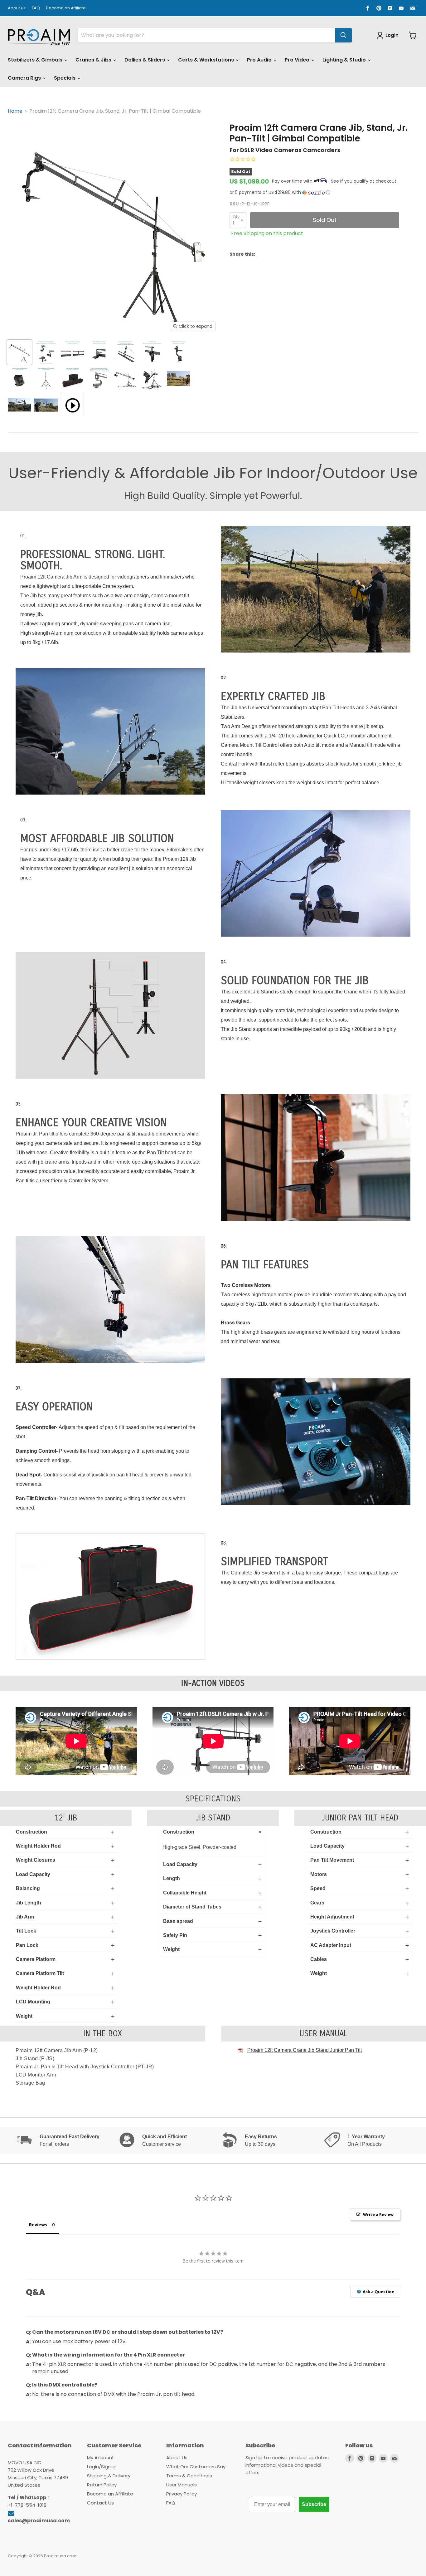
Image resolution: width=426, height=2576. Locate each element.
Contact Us (100, 2503)
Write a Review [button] (378, 2214)
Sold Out (325, 220)
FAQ (36, 8)
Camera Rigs (25, 78)
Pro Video (298, 60)
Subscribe (314, 2504)
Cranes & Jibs (94, 60)
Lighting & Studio (345, 60)
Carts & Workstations (207, 60)
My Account (101, 2458)
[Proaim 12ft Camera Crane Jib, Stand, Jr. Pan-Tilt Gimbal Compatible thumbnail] (99, 379)
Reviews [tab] (38, 2225)
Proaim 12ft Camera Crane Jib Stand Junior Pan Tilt (305, 2050)
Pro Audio (260, 60)
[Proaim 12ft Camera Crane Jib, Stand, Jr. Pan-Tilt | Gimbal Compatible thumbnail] (19, 352)
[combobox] (206, 35)
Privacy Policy (182, 2494)
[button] (324, 192)
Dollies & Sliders (145, 60)
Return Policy (102, 2485)
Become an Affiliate (66, 8)
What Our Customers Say (196, 2467)
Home (15, 111)
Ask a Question (378, 2292)
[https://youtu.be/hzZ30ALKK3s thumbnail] (73, 405)
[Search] (343, 35)
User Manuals (182, 2485)
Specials (65, 78)
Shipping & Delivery (109, 2476)
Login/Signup (102, 2467)
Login (392, 35)
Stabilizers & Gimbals (36, 60)
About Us (177, 2458)
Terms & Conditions (189, 2476)
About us (17, 8)
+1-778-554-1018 (27, 2505)
